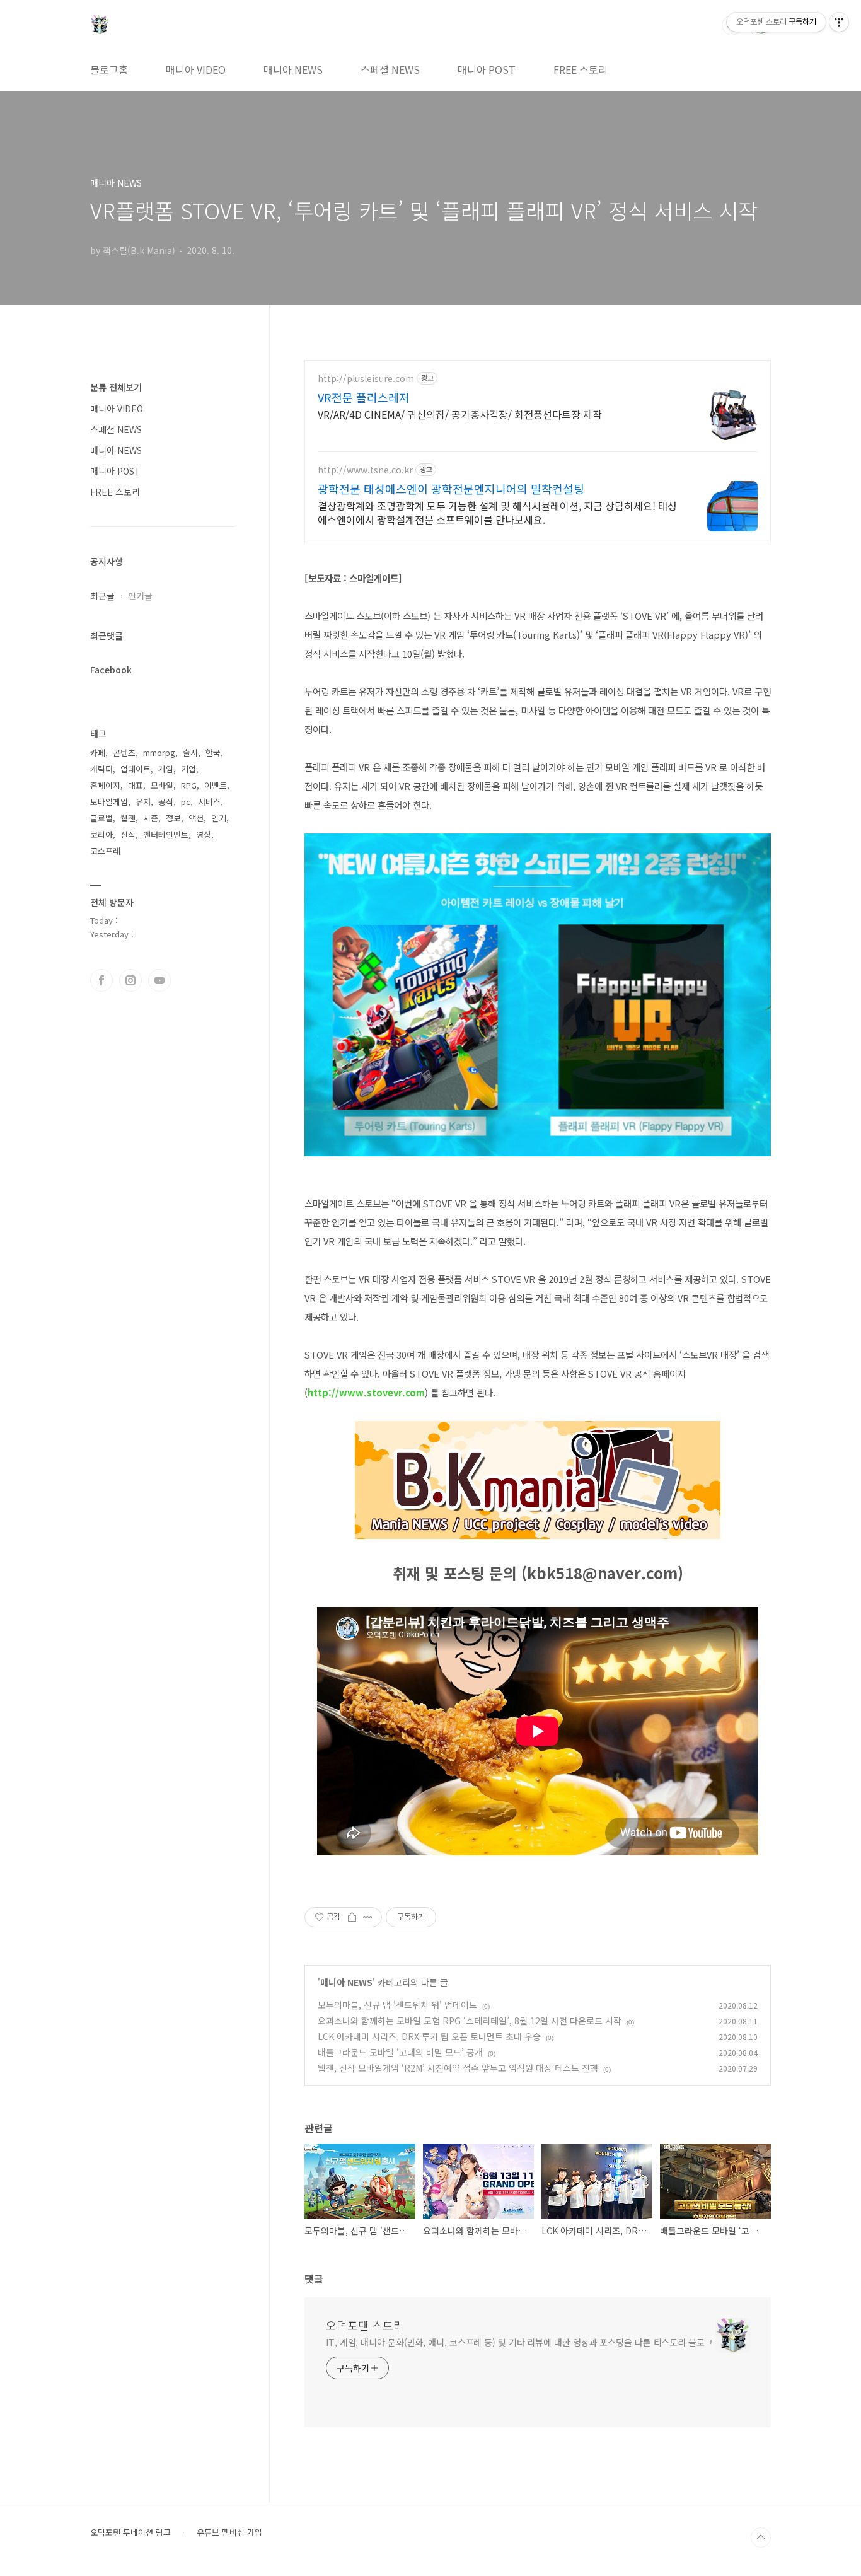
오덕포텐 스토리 (365, 2325)
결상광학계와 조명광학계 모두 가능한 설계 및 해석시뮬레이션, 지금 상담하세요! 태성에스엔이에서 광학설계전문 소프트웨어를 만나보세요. (497, 512)
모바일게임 (109, 802)
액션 (196, 818)
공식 (166, 802)
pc (186, 802)
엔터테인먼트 (166, 834)
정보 (173, 818)
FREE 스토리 (581, 69)
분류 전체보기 (116, 387)
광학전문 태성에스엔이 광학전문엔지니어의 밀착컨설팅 (451, 489)
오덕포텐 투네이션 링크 (130, 2532)
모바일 (162, 785)
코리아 (101, 834)
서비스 (209, 802)
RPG (189, 785)
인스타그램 (130, 980)
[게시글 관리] (368, 1917)
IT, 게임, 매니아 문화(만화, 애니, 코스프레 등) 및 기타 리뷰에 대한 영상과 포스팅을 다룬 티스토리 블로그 (519, 2342)
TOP (761, 2538)
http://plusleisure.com (366, 379)
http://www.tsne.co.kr (365, 470)
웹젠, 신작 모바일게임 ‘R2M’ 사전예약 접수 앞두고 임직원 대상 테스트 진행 (458, 2068)
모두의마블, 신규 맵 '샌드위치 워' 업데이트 (397, 2005)
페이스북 (101, 980)
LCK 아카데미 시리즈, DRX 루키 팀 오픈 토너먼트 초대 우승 (429, 2036)
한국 (213, 752)
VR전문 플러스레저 (364, 397)
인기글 (140, 596)
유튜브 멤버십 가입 (229, 2532)
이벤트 (216, 785)
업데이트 (136, 769)
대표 (136, 785)
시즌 (151, 818)
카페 (98, 752)
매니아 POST (487, 69)
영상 (204, 834)
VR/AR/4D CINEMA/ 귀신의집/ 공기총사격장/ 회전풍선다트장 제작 (460, 414)
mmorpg (159, 752)
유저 (143, 802)
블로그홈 (109, 69)
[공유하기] (352, 1917)
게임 (166, 769)
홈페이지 (105, 785)
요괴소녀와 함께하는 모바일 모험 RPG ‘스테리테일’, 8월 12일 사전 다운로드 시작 (470, 2021)
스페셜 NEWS (390, 69)
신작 (128, 834)
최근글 (102, 596)
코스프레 (105, 851)
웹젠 (128, 818)
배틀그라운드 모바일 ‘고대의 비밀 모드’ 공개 (400, 2052)
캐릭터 (101, 769)
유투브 (159, 980)
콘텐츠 (124, 752)
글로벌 (101, 818)
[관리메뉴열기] (839, 22)
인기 (219, 818)
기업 (188, 769)
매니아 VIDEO (196, 69)
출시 (190, 752)
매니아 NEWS (293, 69)
